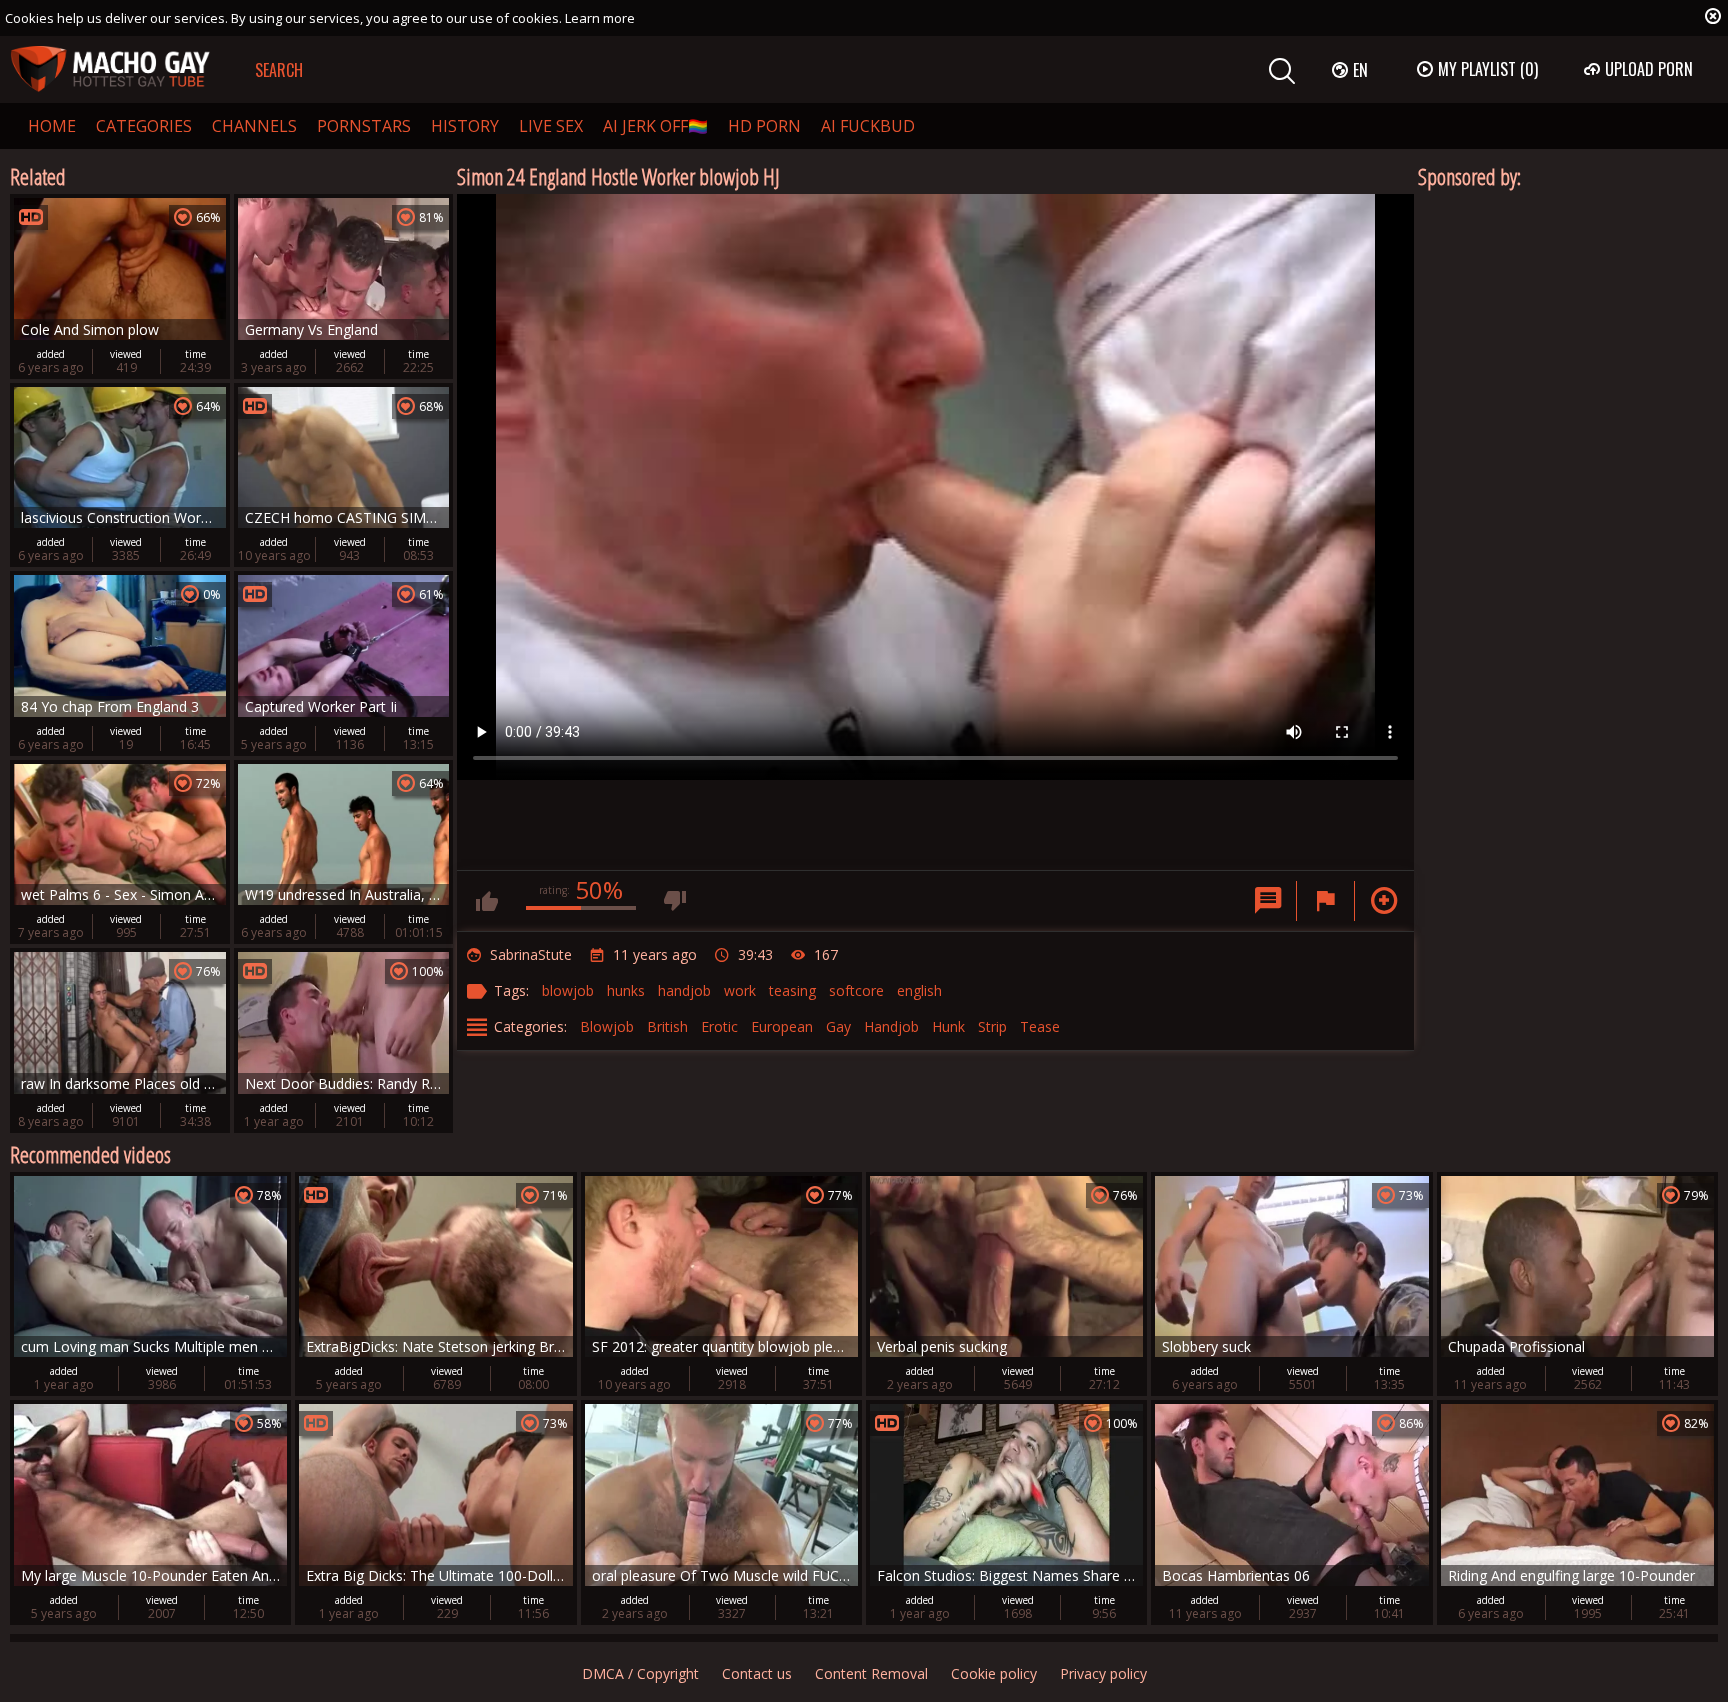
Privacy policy (1103, 1673)
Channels (254, 126)
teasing (792, 990)
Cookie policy (994, 1673)
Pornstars (364, 126)
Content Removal (871, 1673)
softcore (856, 990)
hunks (626, 990)
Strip (992, 1026)
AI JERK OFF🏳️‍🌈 (655, 126)
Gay (838, 1026)
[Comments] (1268, 901)
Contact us (757, 1673)
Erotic (719, 1026)
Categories (144, 126)
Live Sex (551, 126)
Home (52, 126)
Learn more (600, 18)
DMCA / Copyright (640, 1673)
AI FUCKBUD (868, 126)
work (740, 990)
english (919, 990)
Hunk (948, 1026)
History (465, 126)
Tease (1040, 1026)
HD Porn (764, 126)
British (667, 1026)
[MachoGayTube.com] (110, 69)
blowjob (568, 990)
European (782, 1026)
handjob (684, 990)
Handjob (891, 1026)
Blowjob (607, 1026)
